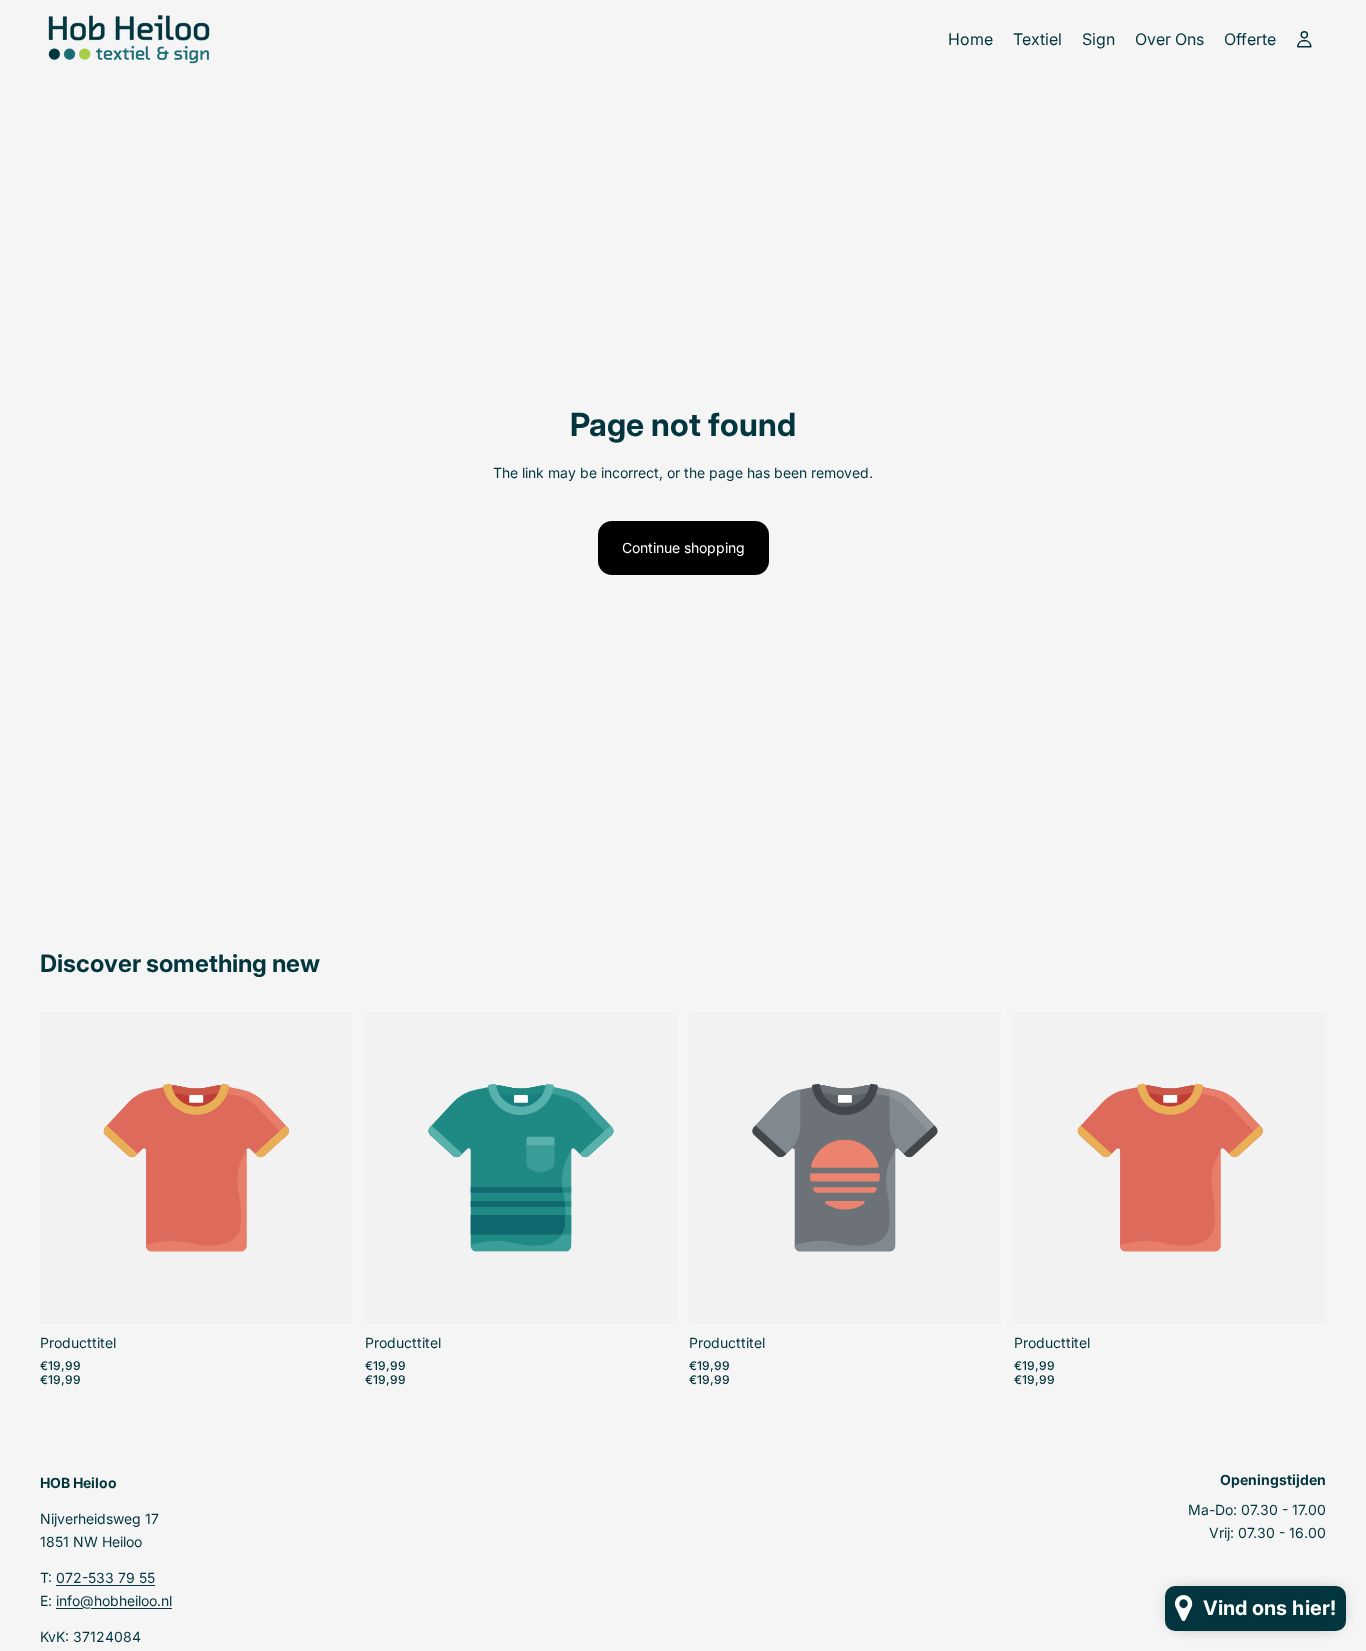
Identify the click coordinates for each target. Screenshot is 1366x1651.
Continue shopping (683, 547)
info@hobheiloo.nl (114, 1599)
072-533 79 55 (105, 1577)
